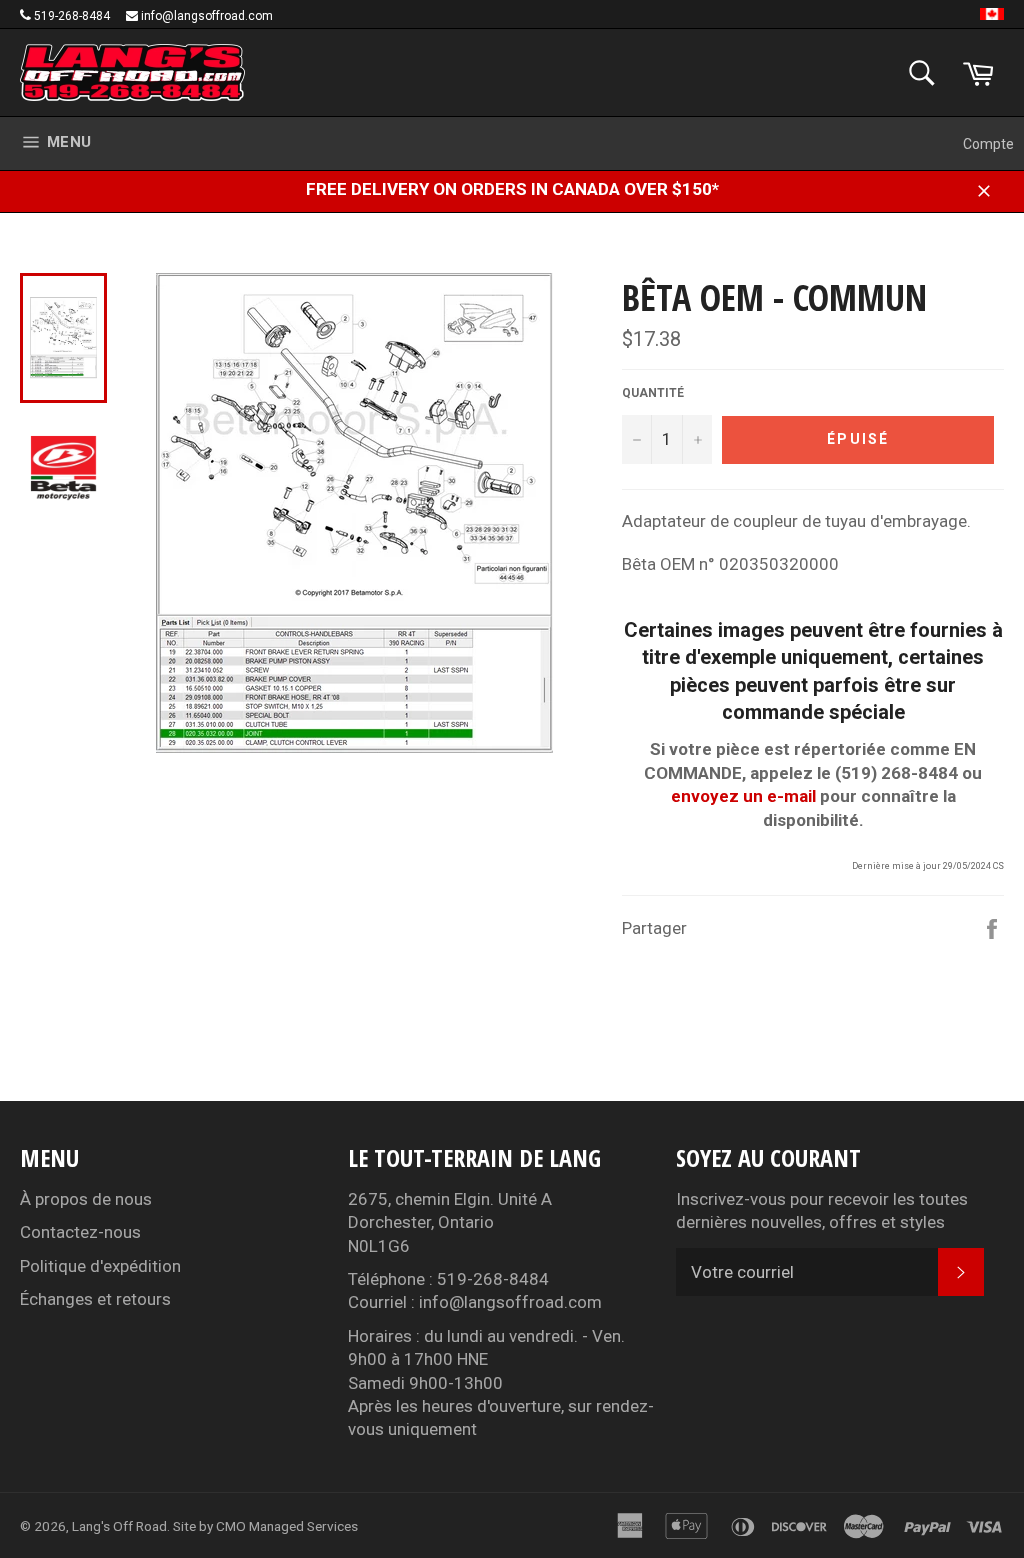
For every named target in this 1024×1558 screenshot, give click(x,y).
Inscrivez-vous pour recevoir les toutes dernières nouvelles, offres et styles (822, 1210)
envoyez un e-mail (743, 796)
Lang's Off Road (119, 1526)
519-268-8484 (72, 16)
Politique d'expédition (100, 1266)
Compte (988, 144)
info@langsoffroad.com (207, 16)
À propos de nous (86, 1199)
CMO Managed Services (287, 1526)
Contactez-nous (80, 1232)
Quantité (653, 393)
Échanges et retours (95, 1299)
